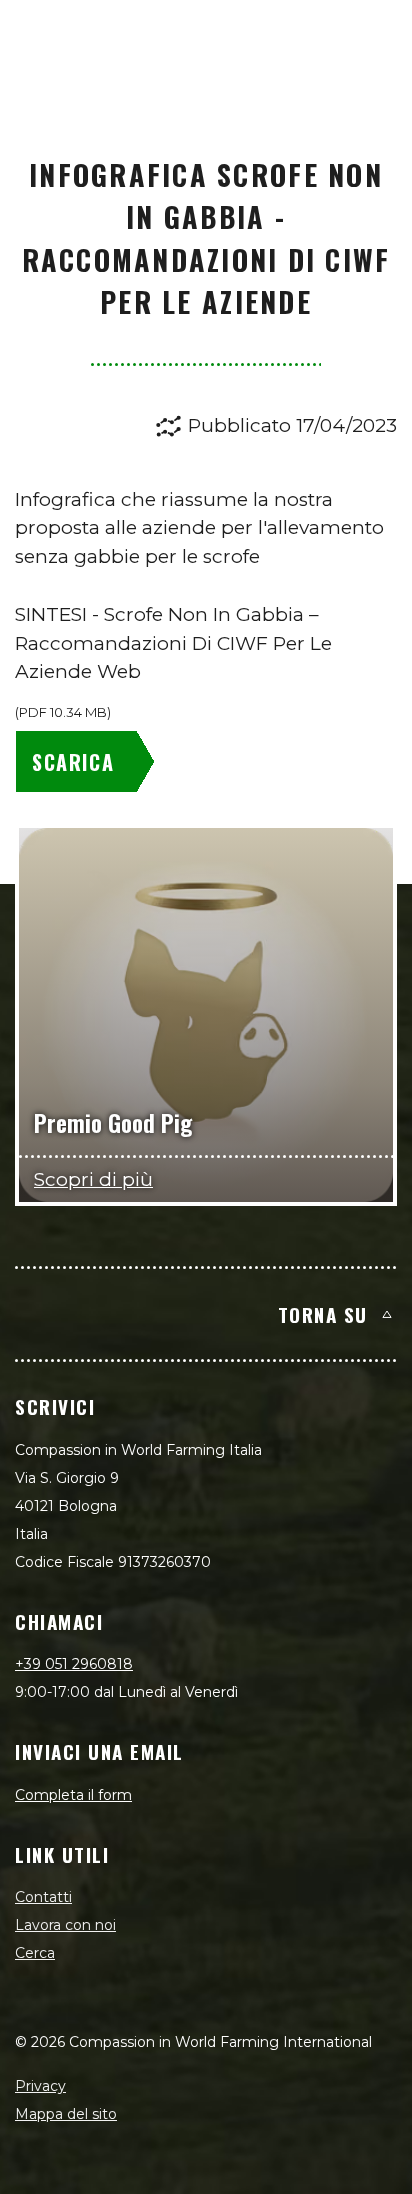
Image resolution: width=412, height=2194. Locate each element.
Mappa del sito (66, 2114)
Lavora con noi (65, 1925)
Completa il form (73, 1795)
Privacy (40, 2086)
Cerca (35, 1953)
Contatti (43, 1897)
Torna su (323, 1314)
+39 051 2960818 (74, 1664)
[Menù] (374, 36)
